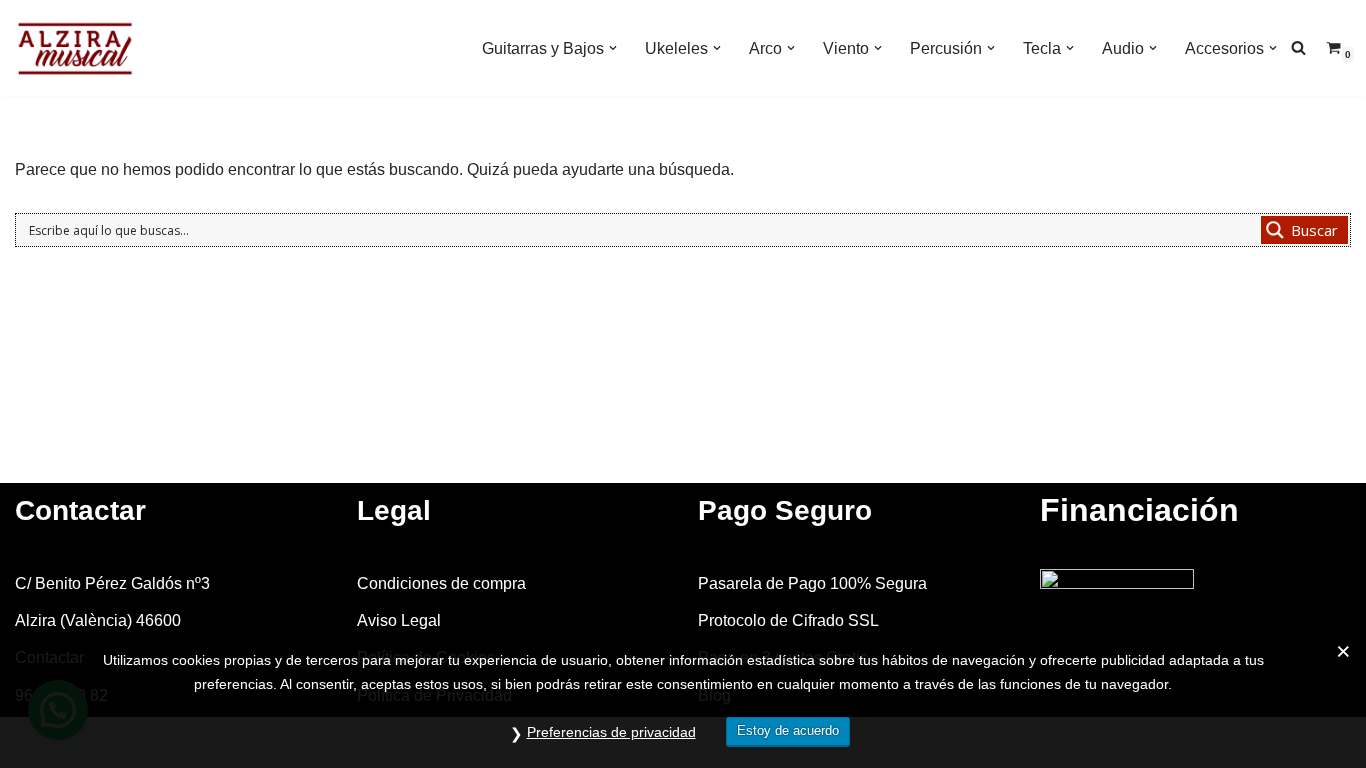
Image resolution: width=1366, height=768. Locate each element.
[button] (613, 48)
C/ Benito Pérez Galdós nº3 (112, 583)
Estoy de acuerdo (788, 730)
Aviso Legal (399, 620)
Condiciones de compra (441, 583)
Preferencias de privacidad (611, 732)
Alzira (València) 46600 (98, 620)
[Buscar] (1298, 47)
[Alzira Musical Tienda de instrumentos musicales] (75, 48)
